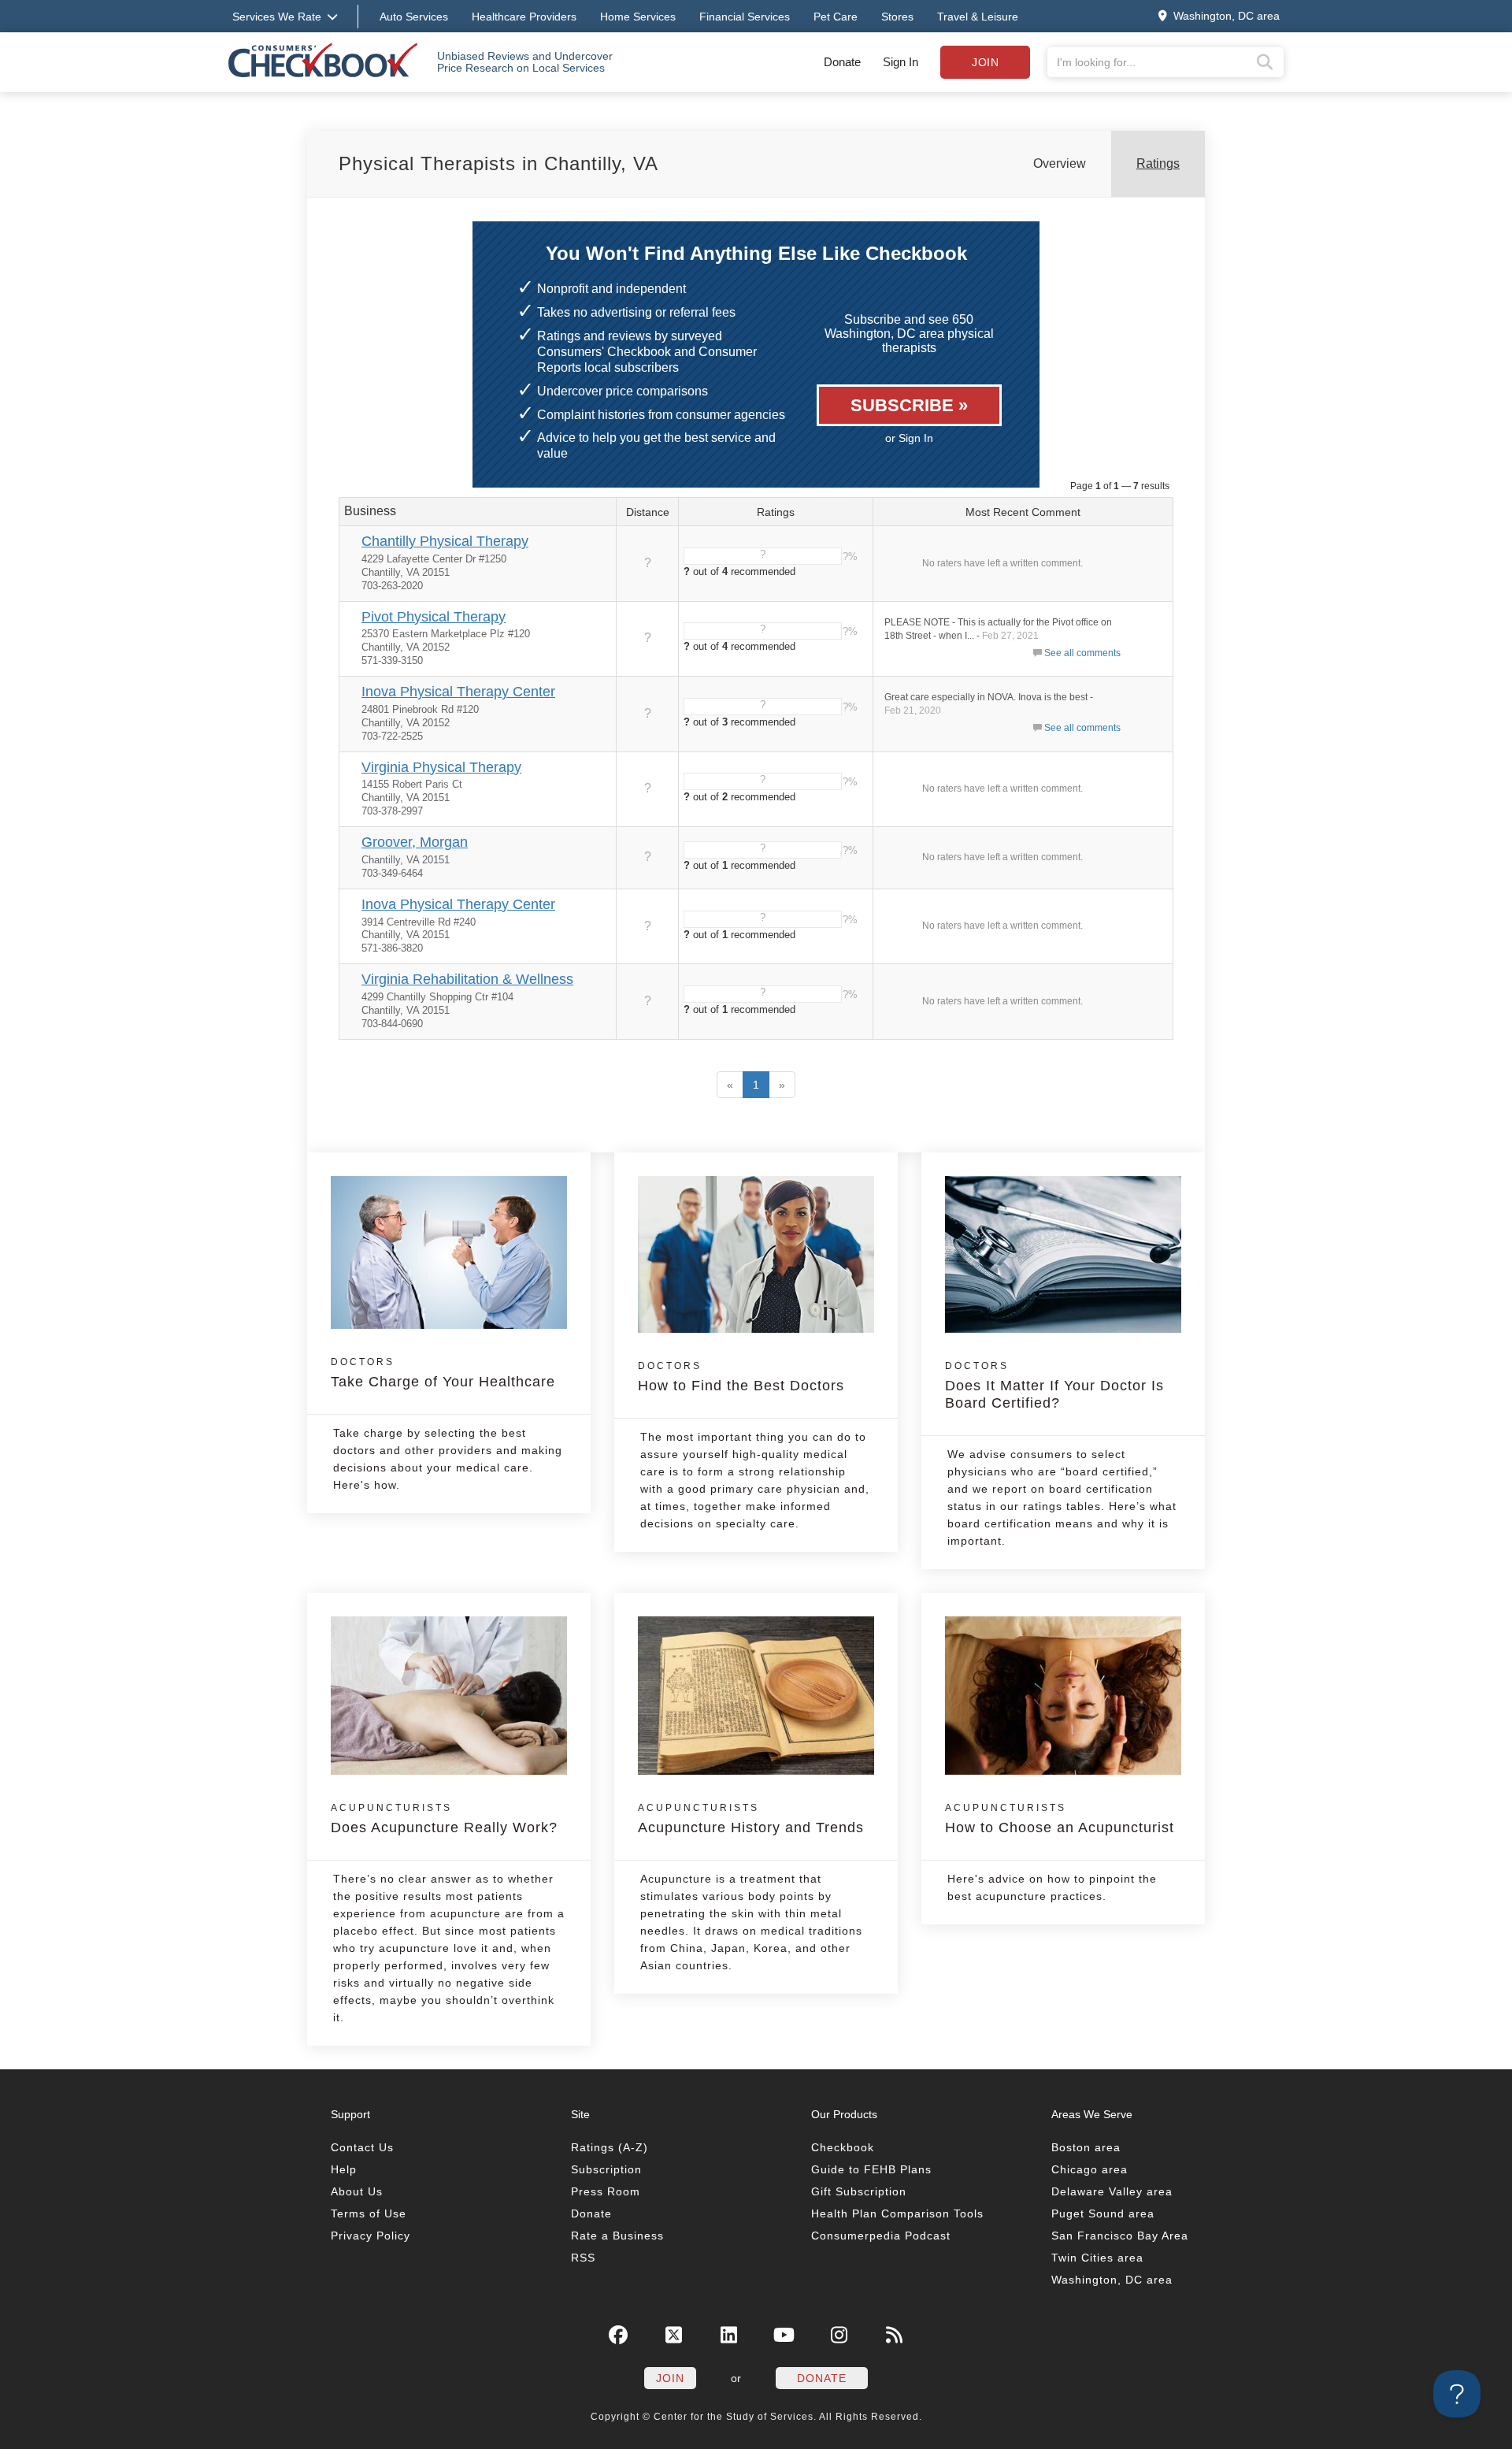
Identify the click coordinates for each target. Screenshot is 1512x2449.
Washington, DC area (1112, 2280)
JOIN (670, 2378)
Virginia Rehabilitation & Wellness (467, 979)
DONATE (822, 2378)
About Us (357, 2191)
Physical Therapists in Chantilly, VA (498, 163)
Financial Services (745, 17)
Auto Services (414, 17)
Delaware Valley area (1112, 2191)
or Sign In (909, 438)
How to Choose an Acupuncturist (1060, 1819)
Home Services (638, 17)
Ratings (1158, 163)
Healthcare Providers (524, 17)
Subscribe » (909, 405)
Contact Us (362, 2147)
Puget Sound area (1103, 2213)
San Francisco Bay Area (1120, 2236)
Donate (842, 62)
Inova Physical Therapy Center (458, 692)
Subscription (606, 2169)
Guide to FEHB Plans (871, 2169)
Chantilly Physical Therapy (445, 541)
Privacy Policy (371, 2236)
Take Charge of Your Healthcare (443, 1373)
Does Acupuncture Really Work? (444, 1819)
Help (344, 2169)
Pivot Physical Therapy (434, 617)
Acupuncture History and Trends (751, 1819)
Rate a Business (617, 2236)
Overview (1060, 163)
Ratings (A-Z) (610, 2147)
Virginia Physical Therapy (441, 767)
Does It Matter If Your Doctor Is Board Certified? (1054, 1386)
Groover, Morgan (415, 842)
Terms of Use (369, 2213)
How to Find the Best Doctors (741, 1377)
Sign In (901, 62)
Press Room (606, 2191)
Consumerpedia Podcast (881, 2236)
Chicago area (1090, 2169)
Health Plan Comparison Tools (897, 2213)
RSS (583, 2258)
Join (985, 62)
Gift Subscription (859, 2191)
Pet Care (836, 17)
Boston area (1086, 2147)
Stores (897, 17)
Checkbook (843, 2147)
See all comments (1082, 653)
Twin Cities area (1097, 2258)
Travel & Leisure (978, 17)
